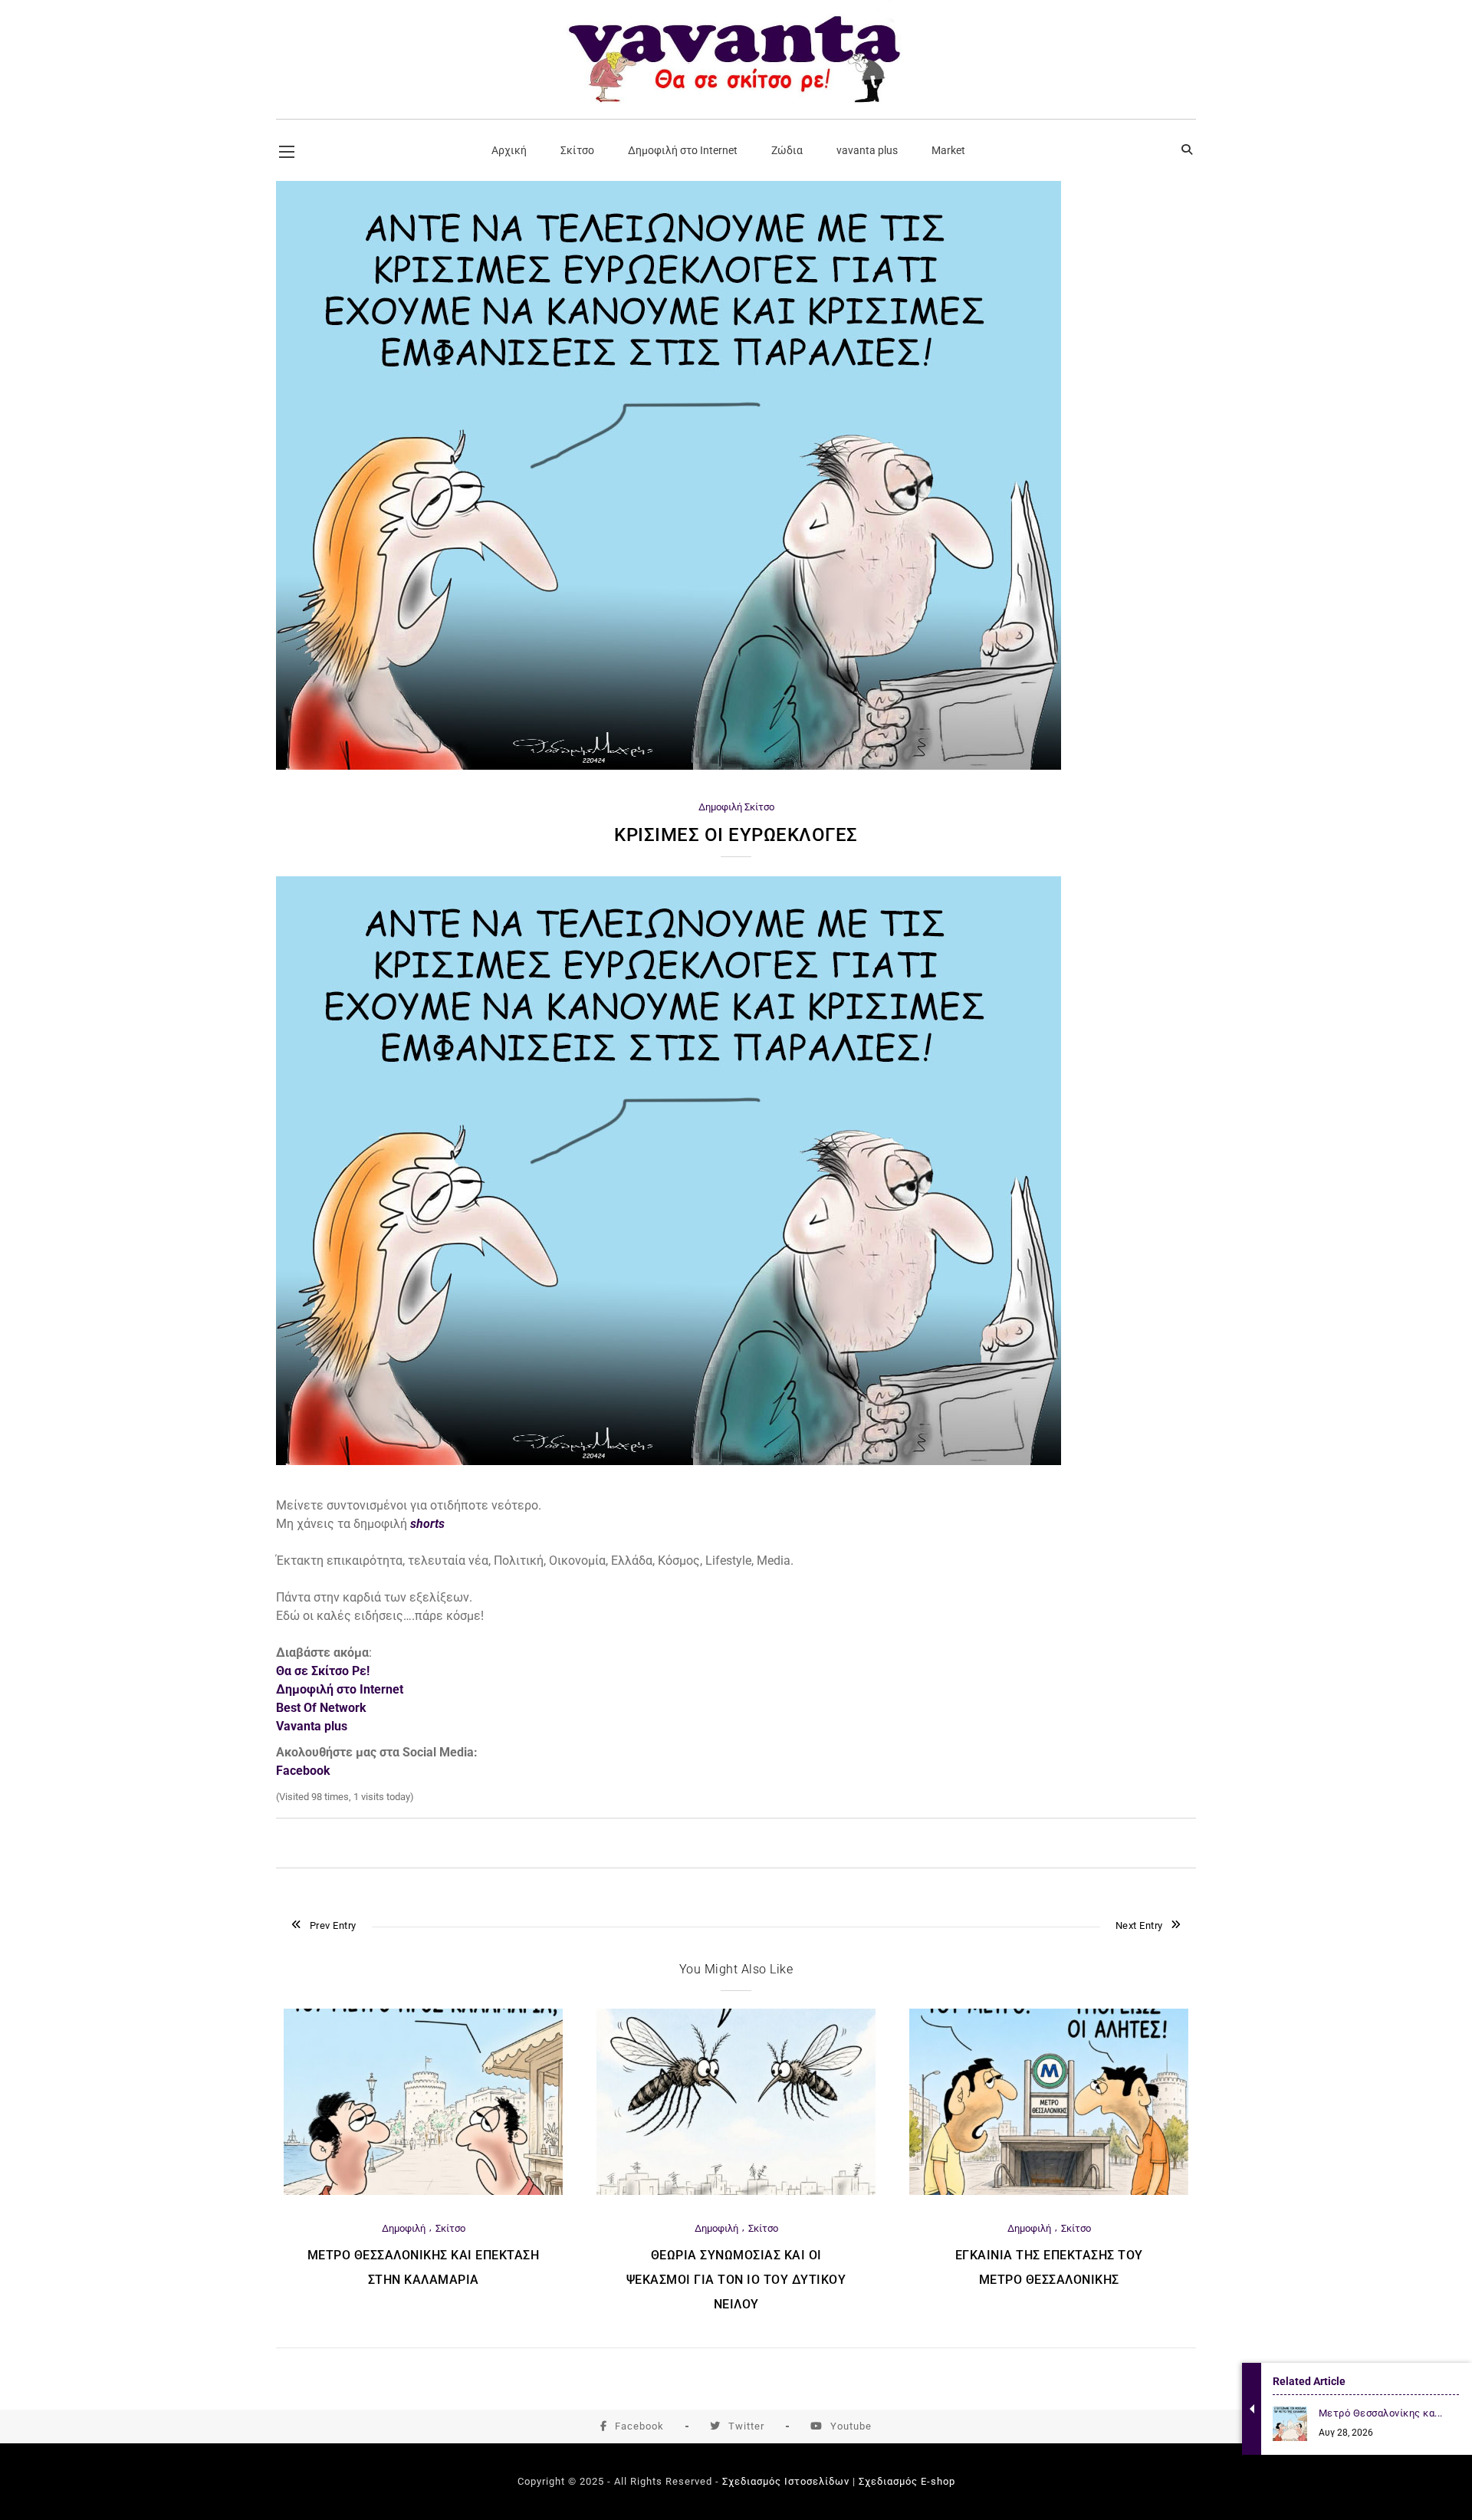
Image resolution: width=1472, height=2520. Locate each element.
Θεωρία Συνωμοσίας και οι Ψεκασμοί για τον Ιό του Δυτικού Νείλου (736, 2280)
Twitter (746, 2426)
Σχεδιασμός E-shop (907, 2481)
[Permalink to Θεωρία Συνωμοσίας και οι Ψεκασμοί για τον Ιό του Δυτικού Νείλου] (736, 2191)
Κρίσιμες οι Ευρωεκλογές (736, 835)
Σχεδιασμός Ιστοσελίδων (786, 2481)
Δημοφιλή (720, 807)
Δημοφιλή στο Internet (340, 1689)
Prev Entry (333, 1925)
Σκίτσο (759, 807)
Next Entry (1139, 1925)
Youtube (851, 2426)
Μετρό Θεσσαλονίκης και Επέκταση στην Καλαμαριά (424, 2267)
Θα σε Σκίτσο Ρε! (323, 1671)
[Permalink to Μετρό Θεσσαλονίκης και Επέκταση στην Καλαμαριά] (423, 2191)
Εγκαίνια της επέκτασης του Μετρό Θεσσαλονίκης (1049, 2267)
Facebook (639, 2426)
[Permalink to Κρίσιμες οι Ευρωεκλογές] (669, 766)
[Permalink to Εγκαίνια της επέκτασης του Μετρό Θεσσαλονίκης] (1049, 2191)
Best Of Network (321, 1708)
